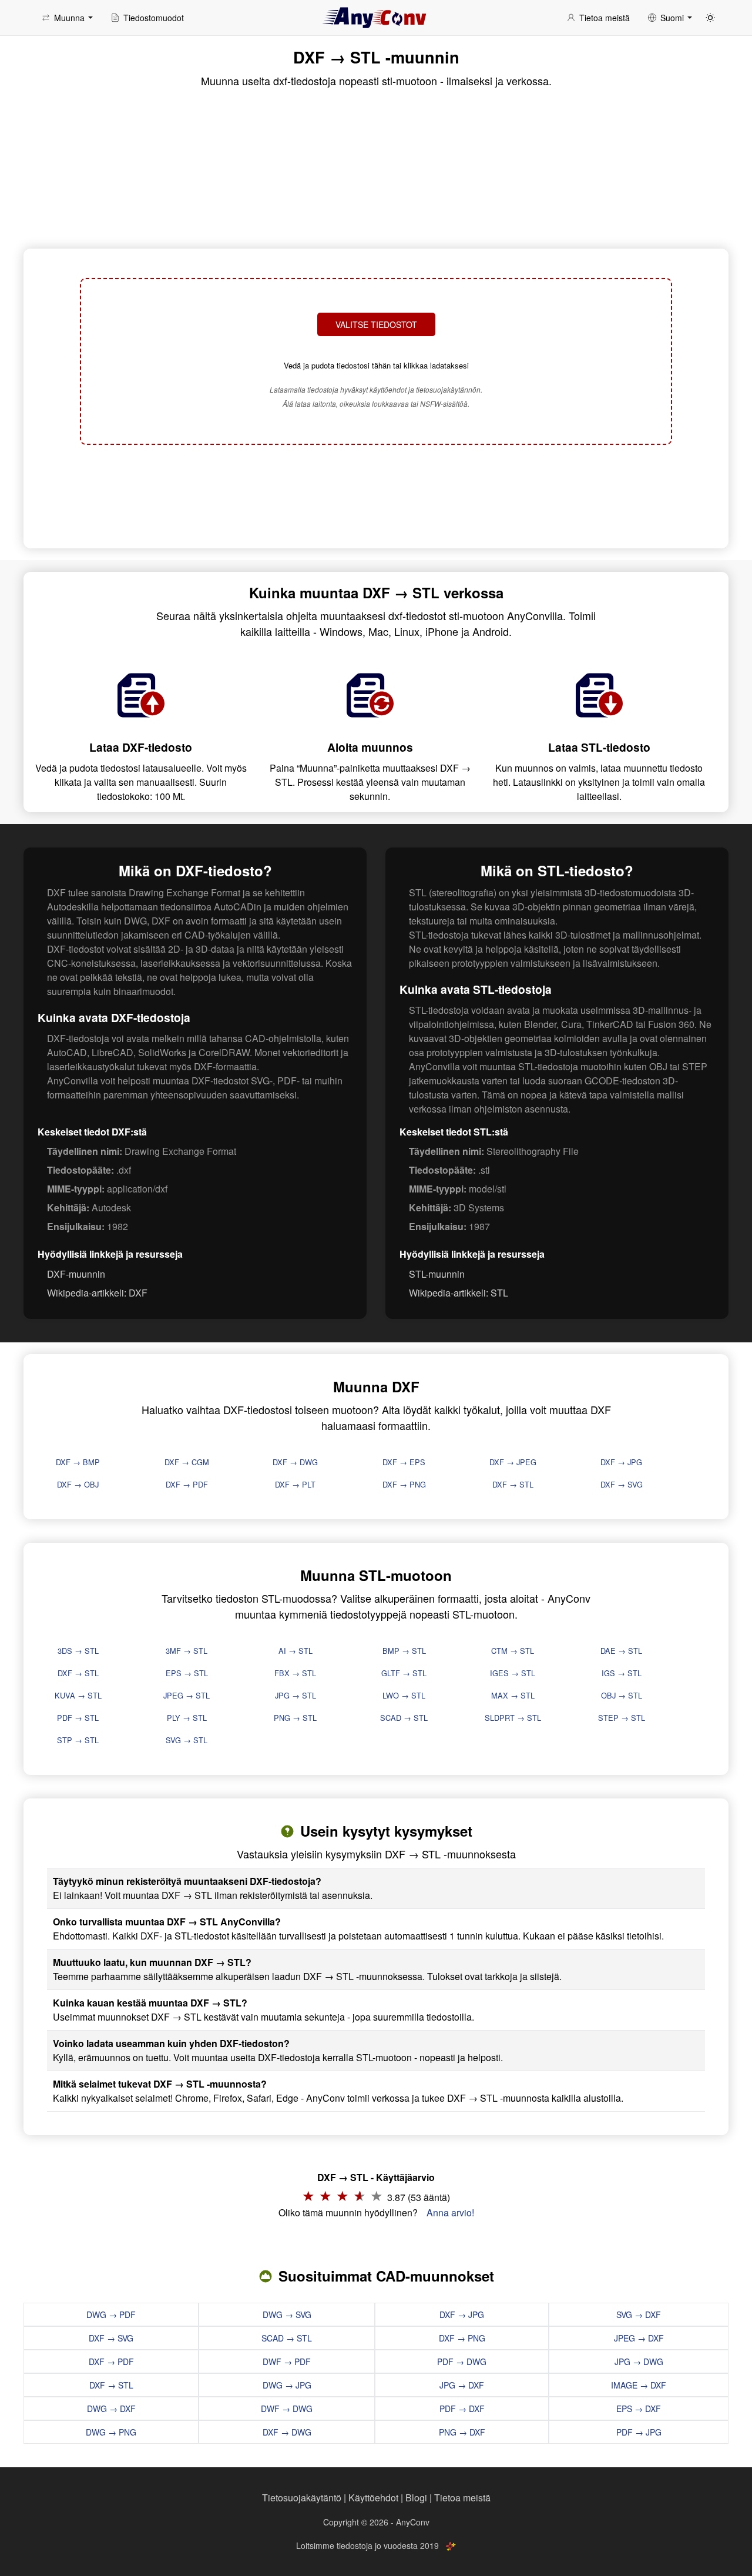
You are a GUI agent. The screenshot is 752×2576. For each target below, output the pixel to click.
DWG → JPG (287, 2385)
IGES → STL (513, 1673)
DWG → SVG (287, 2314)
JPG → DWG (639, 2361)
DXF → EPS (404, 1462)
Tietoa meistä (462, 2498)
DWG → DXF (111, 2408)
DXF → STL (513, 1484)
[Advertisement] (376, 495)
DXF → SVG (622, 1484)
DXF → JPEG (513, 1462)
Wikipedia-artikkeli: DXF (97, 1293)
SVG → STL (187, 1740)
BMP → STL (404, 1651)
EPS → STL (187, 1673)
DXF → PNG (404, 1484)
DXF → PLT (295, 1484)
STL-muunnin (437, 1274)
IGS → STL (622, 1673)
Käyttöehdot (373, 2498)
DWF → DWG (287, 2408)
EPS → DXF (639, 2408)
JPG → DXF (462, 2385)
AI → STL (296, 1651)
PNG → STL (295, 1718)
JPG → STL (296, 1695)
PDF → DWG (462, 2361)
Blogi (416, 2498)
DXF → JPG (621, 1462)
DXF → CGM (187, 1462)
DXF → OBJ (78, 1484)
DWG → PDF (111, 2314)
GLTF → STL (404, 1673)
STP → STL (78, 1740)
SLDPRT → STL (513, 1718)
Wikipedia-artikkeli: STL (459, 1293)
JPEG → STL (187, 1695)
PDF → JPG (639, 2432)
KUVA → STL (78, 1695)
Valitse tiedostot (376, 324)
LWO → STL (404, 1695)
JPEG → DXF (639, 2338)
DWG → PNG (111, 2432)
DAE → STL (621, 1651)
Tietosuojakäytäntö (302, 2498)
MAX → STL (513, 1695)
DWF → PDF (287, 2361)
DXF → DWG (295, 1462)
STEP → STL (622, 1718)
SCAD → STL (404, 1718)
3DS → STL (78, 1651)
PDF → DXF (462, 2408)
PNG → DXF (462, 2432)
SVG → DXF (639, 2314)
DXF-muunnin (76, 1274)
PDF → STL (78, 1718)
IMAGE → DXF (639, 2385)
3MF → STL (187, 1651)
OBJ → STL (622, 1695)
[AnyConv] (376, 18)
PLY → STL (187, 1718)
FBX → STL (295, 1673)
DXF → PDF (187, 1484)
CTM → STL (513, 1651)
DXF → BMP (78, 1462)
